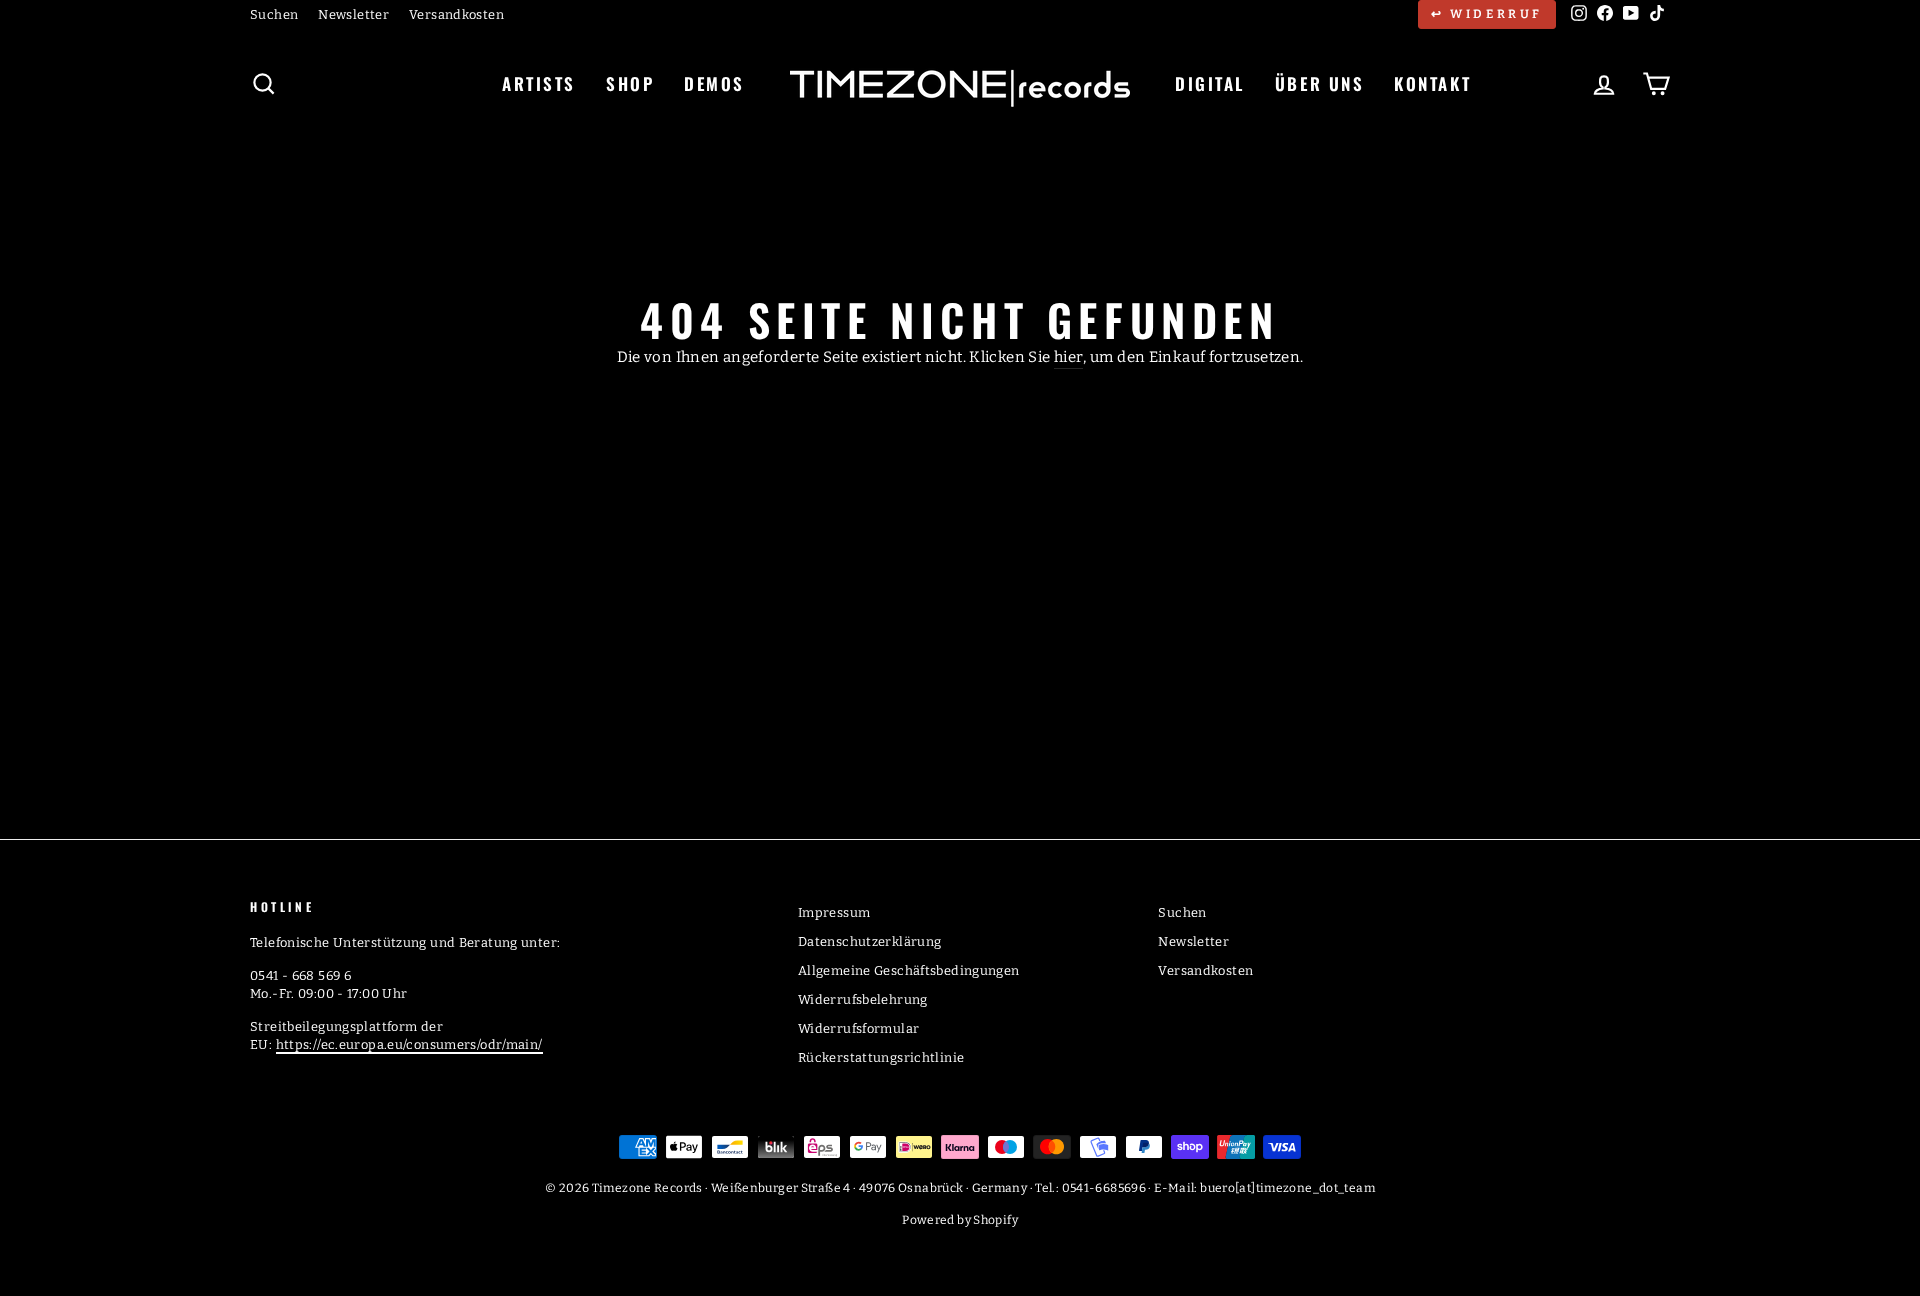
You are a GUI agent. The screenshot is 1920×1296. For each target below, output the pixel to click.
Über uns (1319, 83)
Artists (539, 83)
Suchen (274, 14)
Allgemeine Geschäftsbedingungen (909, 970)
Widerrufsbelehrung (863, 999)
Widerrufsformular (858, 1028)
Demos (714, 83)
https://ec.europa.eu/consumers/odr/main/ (409, 1044)
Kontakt (1432, 83)
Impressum (834, 912)
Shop (630, 83)
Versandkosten (456, 14)
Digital (1210, 83)
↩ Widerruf (1487, 14)
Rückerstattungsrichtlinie (881, 1057)
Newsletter (353, 14)
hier (1069, 357)
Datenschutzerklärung (870, 941)
